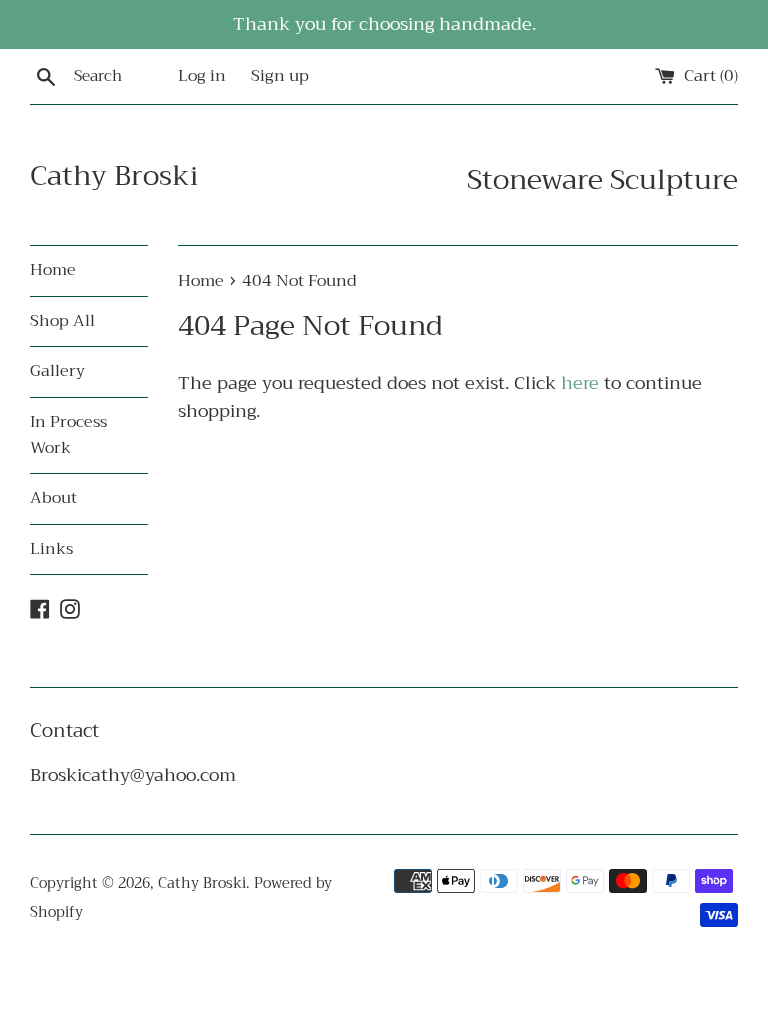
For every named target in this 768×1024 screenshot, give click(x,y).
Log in (202, 76)
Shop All (62, 321)
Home (53, 270)
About (53, 498)
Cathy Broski (114, 175)
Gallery (57, 371)
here (580, 383)
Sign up (280, 76)
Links (51, 549)
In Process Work (68, 435)
